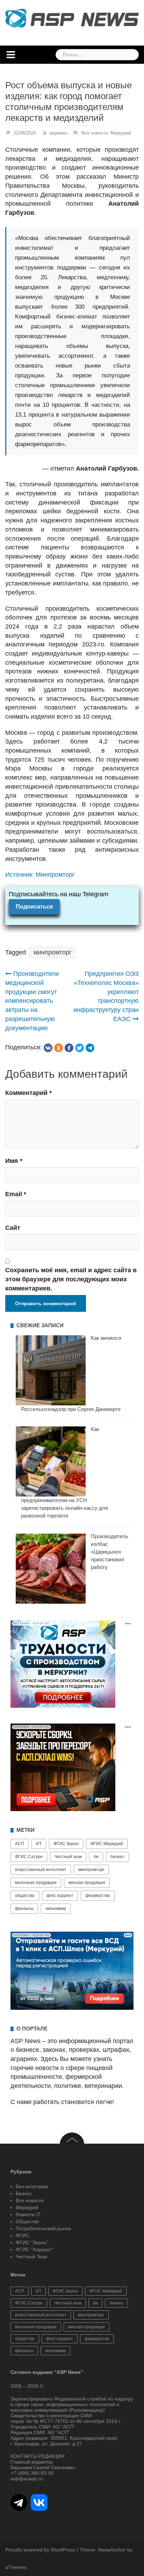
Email (16, 1194)
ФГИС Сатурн (29, 1857)
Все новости (95, 133)
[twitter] (80, 1048)
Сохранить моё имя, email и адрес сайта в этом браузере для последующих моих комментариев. (71, 1279)
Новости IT (28, 2214)
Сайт (13, 1228)
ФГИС (23, 2235)
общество (25, 1896)
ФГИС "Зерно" (32, 2242)
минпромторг (53, 952)
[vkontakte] (48, 1048)
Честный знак (68, 1857)
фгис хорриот (60, 1896)
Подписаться (34, 907)
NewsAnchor (112, 2550)
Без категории (32, 2186)
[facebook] (69, 1048)
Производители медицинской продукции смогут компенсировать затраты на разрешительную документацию (32, 1001)
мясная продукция (87, 1883)
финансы (24, 1909)
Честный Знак (31, 2256)
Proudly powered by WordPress (40, 2550)
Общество (27, 2221)
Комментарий (28, 1093)
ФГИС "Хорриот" (35, 2249)
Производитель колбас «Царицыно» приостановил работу (110, 1552)
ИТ (39, 1844)
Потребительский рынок (43, 2228)
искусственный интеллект (41, 1870)
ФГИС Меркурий (107, 1844)
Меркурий (121, 133)
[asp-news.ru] (72, 18)
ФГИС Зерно (66, 1844)
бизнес (117, 1857)
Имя (14, 1161)
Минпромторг (55, 875)
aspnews (59, 133)
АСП (20, 1844)
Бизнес (24, 2193)
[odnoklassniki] (59, 1048)
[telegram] (90, 1048)
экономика (56, 1909)
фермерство (98, 1896)
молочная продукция (36, 1883)
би (96, 1857)
